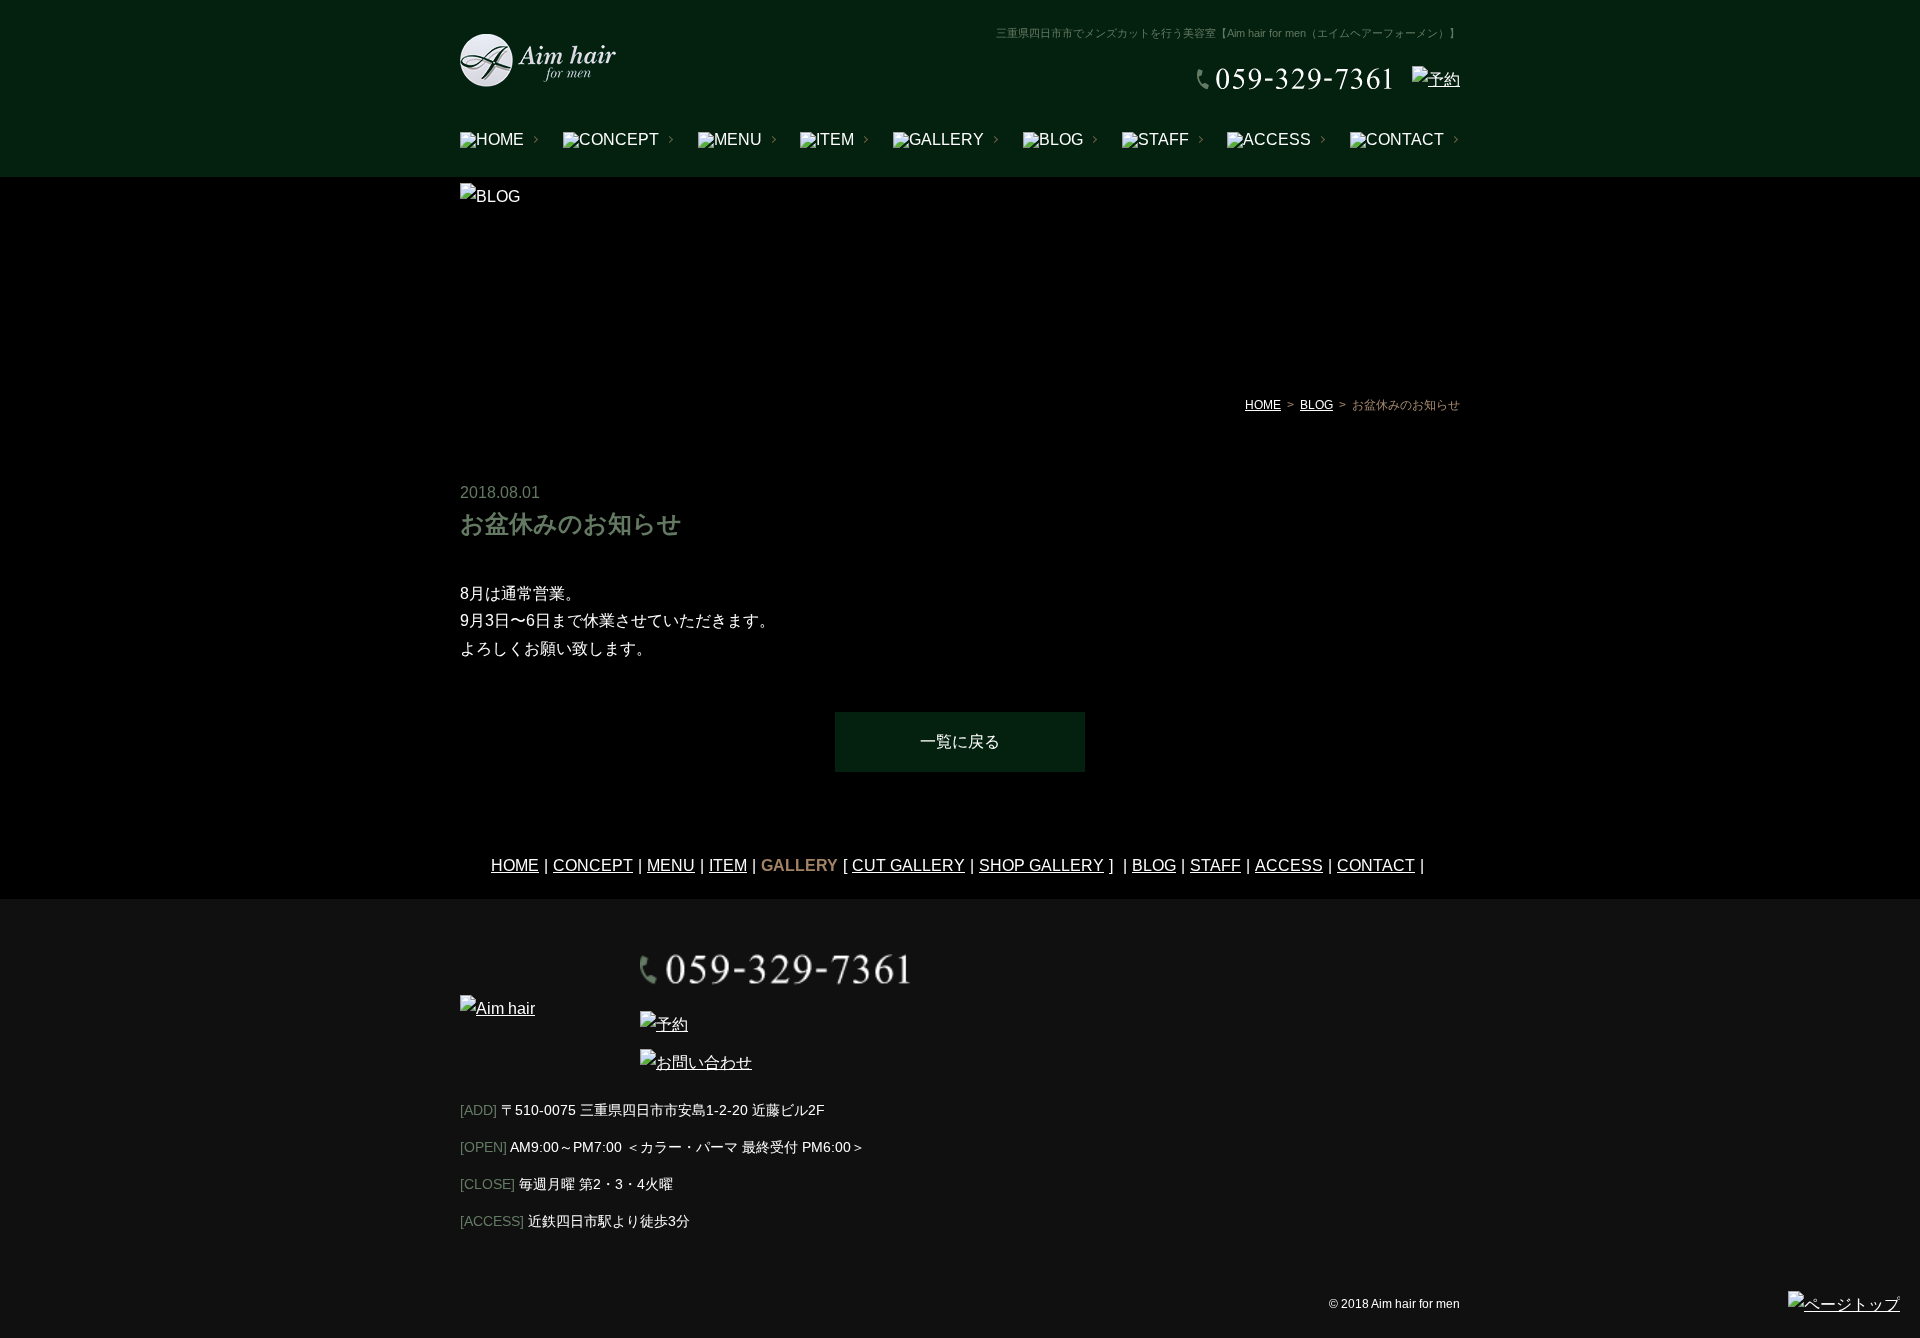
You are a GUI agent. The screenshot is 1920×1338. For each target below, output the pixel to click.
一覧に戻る (960, 741)
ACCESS (1289, 865)
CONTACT (1376, 865)
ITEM (728, 865)
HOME (1263, 405)
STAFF (1215, 865)
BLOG (1316, 405)
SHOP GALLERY (1041, 865)
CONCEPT (593, 865)
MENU (671, 865)
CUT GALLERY (908, 865)
